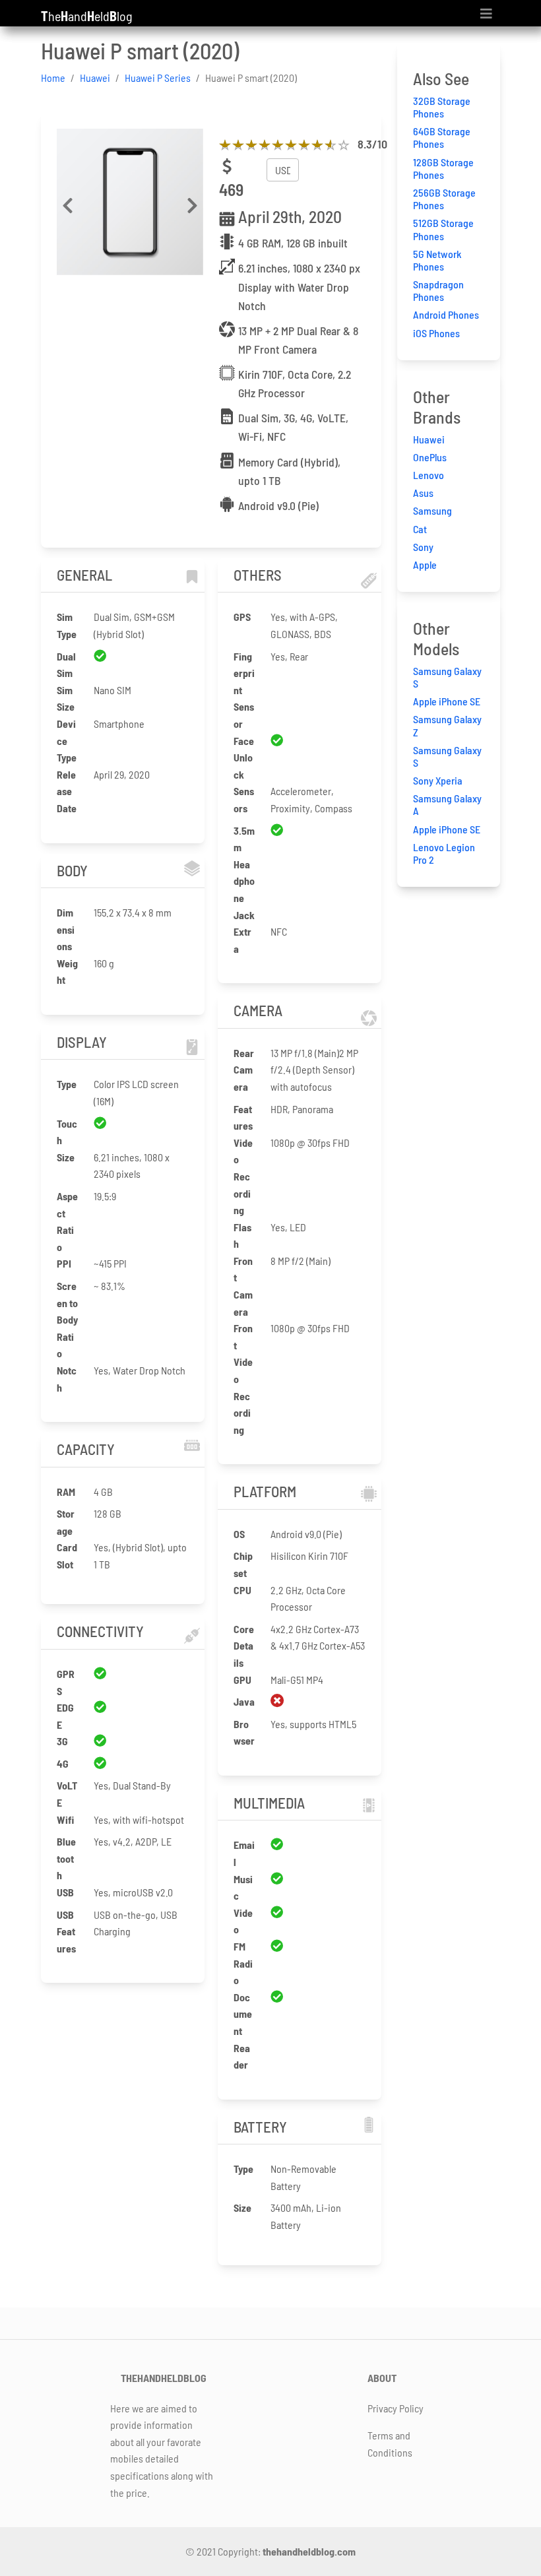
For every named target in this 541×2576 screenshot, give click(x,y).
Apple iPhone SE (447, 701)
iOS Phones (436, 333)
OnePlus (430, 457)
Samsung (432, 510)
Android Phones (446, 314)
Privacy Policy (396, 2408)
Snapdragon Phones (438, 290)
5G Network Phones (437, 260)
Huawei (95, 78)
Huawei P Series (158, 78)
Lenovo (429, 475)
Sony (423, 547)
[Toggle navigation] (486, 14)
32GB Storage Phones (442, 107)
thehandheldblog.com (309, 2551)
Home (53, 78)
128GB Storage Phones (443, 168)
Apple (425, 564)
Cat (420, 529)
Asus (423, 493)
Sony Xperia (438, 780)
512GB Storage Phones (443, 229)
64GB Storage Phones (442, 137)
